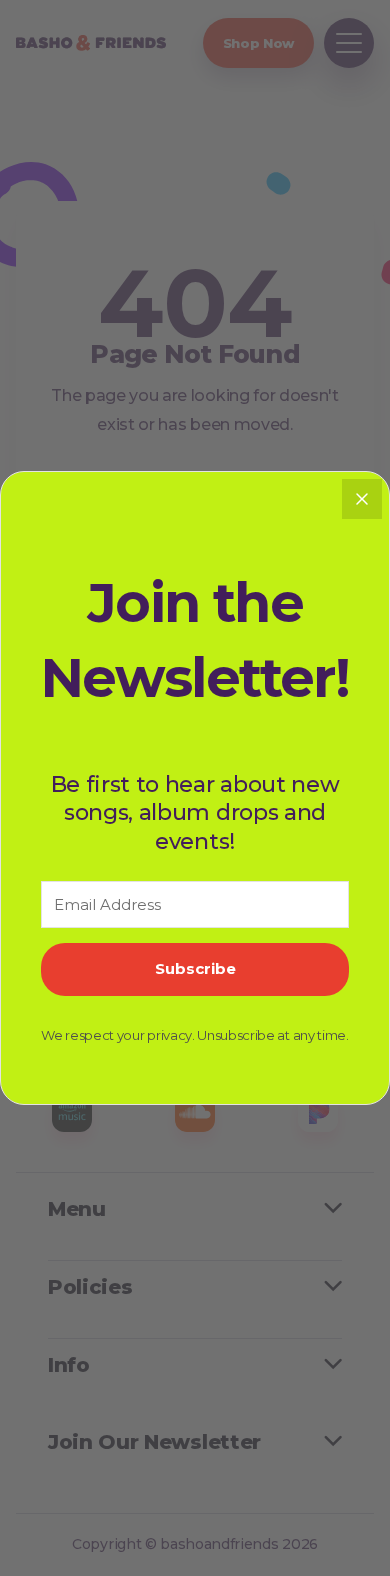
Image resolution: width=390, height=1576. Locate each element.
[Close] (362, 499)
